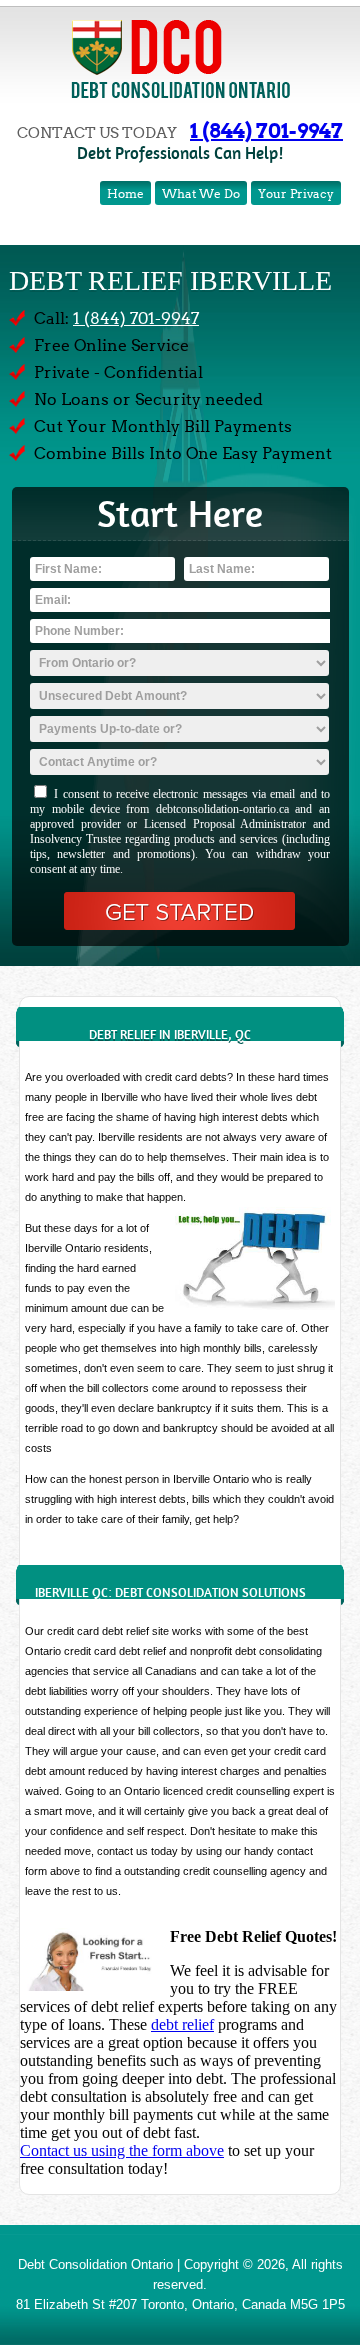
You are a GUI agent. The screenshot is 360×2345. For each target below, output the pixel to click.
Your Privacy (296, 193)
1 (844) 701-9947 (266, 130)
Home (125, 193)
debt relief (182, 2024)
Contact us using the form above (122, 2150)
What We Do (201, 193)
